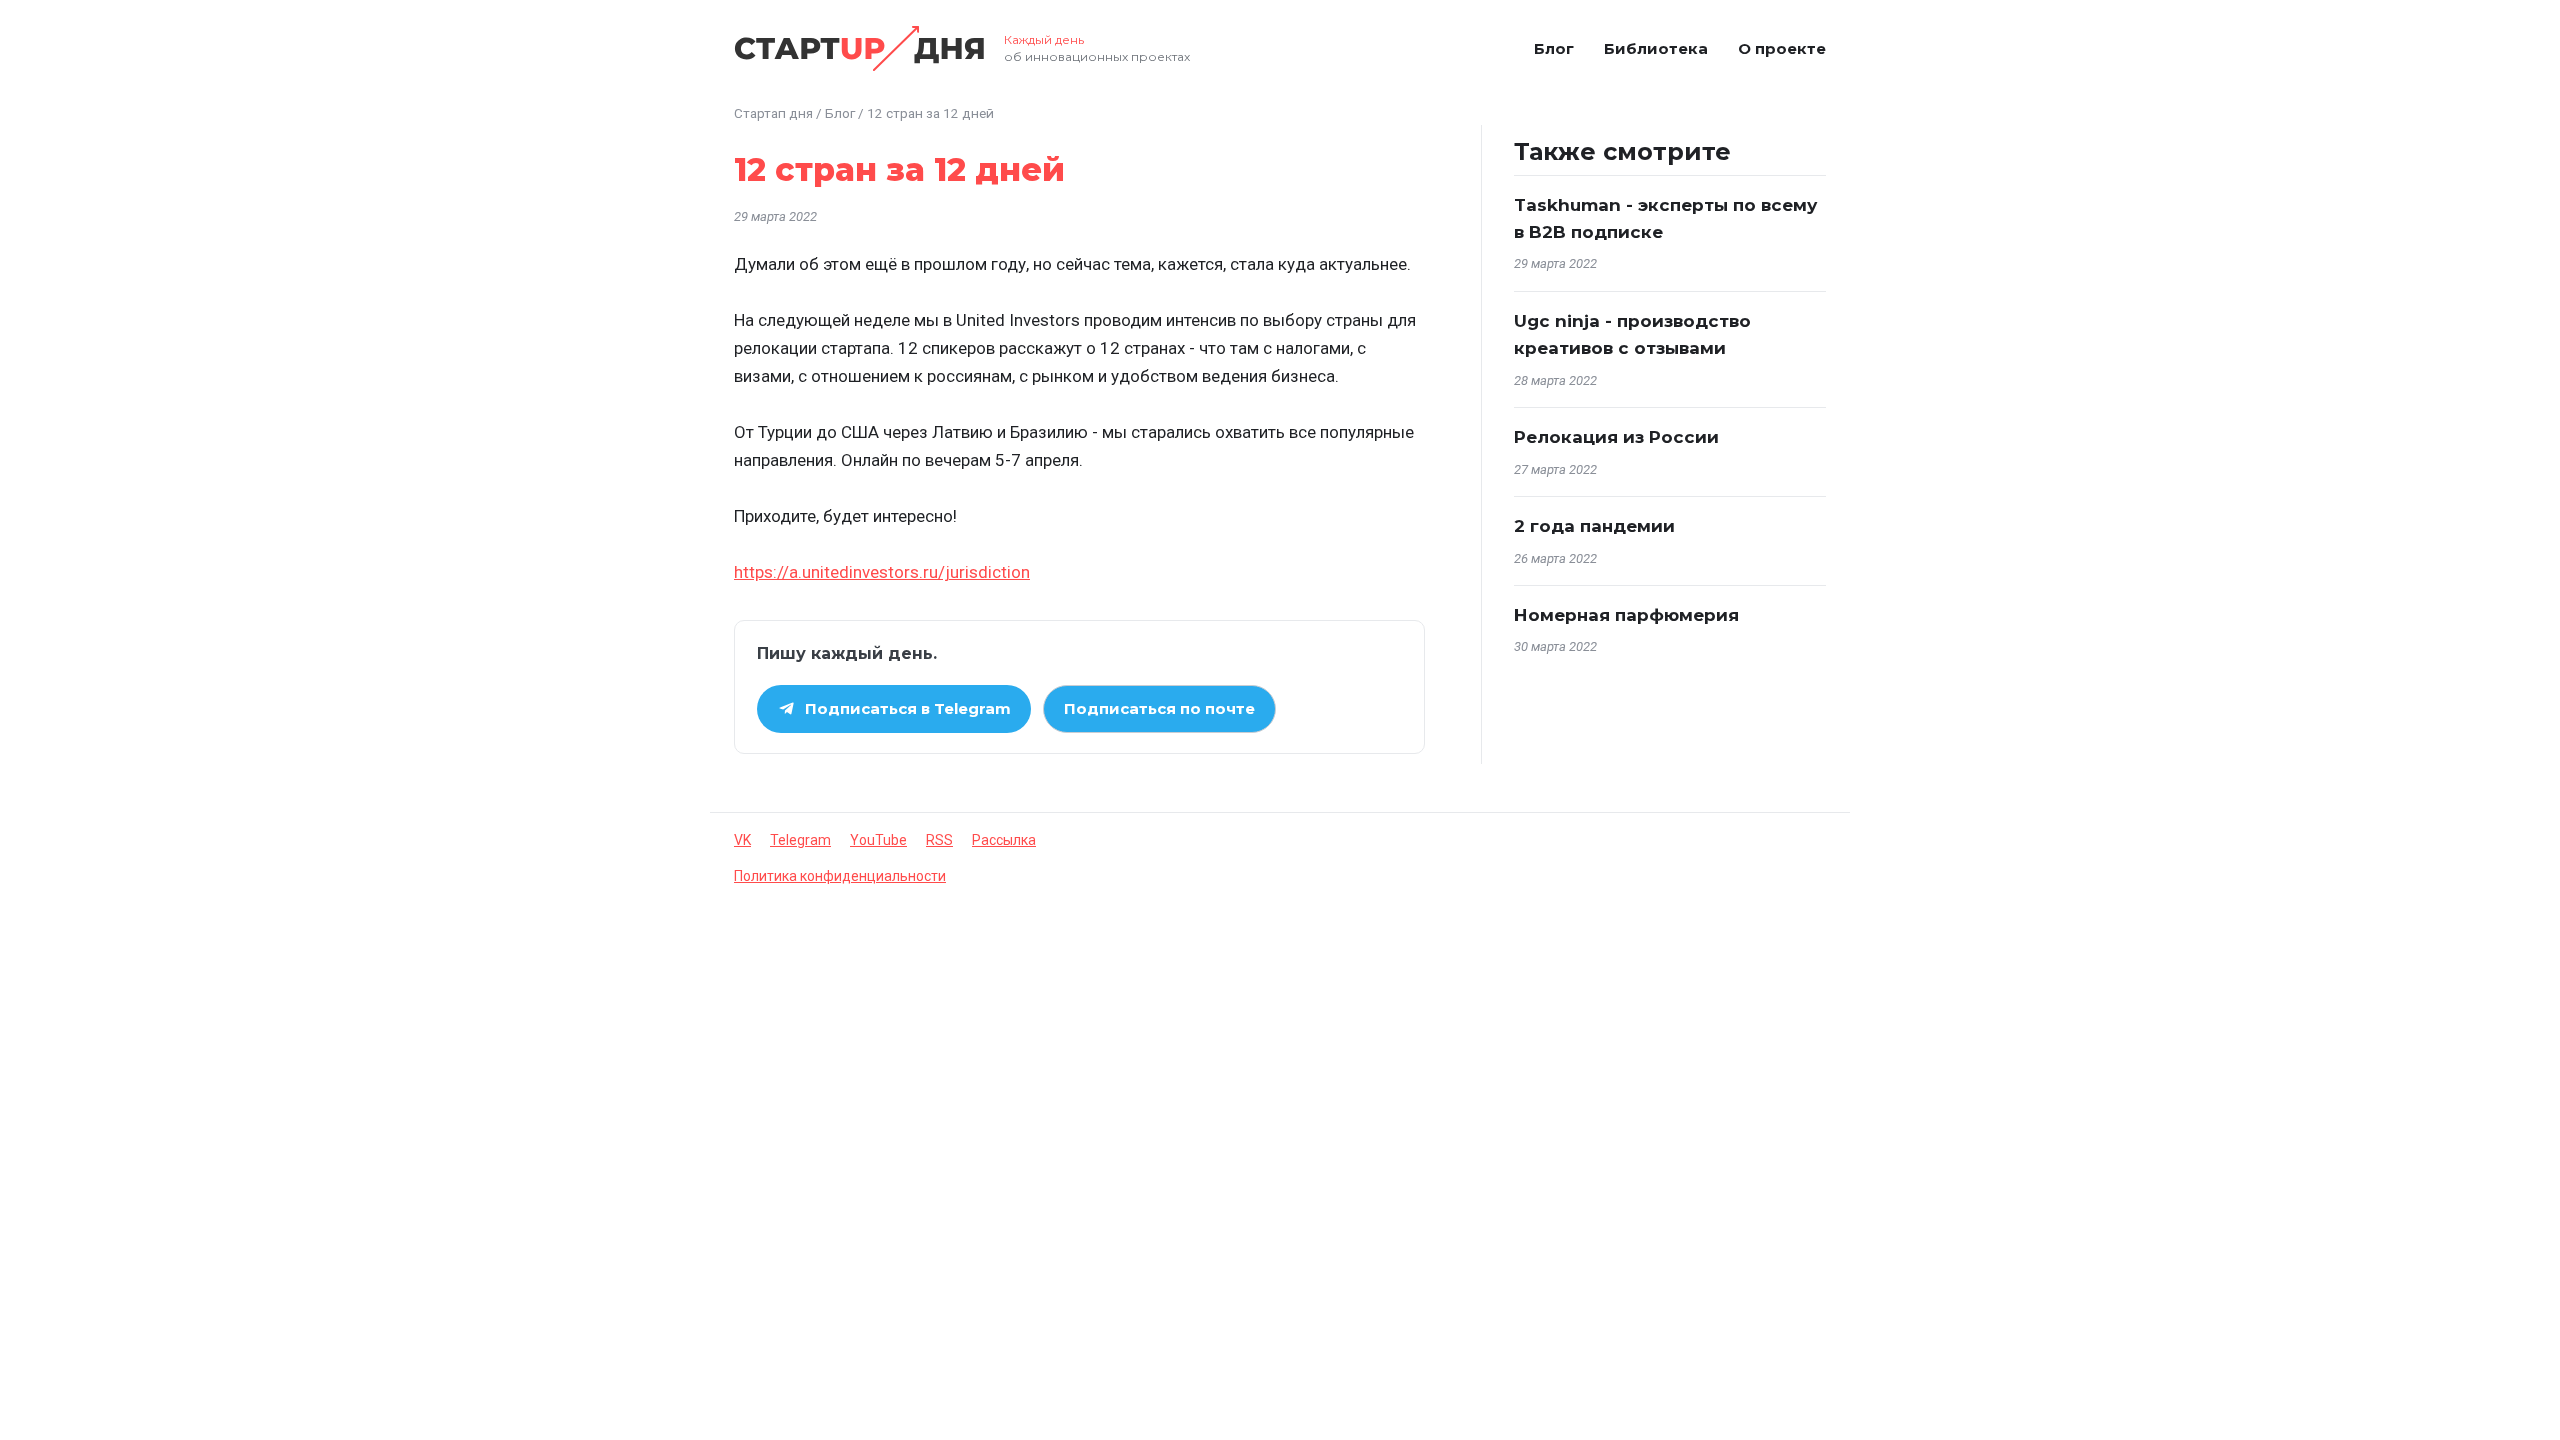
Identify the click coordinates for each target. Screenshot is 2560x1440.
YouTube (878, 840)
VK (742, 840)
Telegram (800, 840)
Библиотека (1656, 48)
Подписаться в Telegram (908, 708)
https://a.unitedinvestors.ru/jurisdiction (882, 572)
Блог (1554, 48)
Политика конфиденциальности (840, 876)
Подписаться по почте (1159, 708)
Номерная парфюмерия (1626, 615)
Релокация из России (1616, 437)
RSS (939, 840)
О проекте (1782, 48)
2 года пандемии (1594, 526)
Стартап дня (773, 113)
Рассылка (1004, 840)
